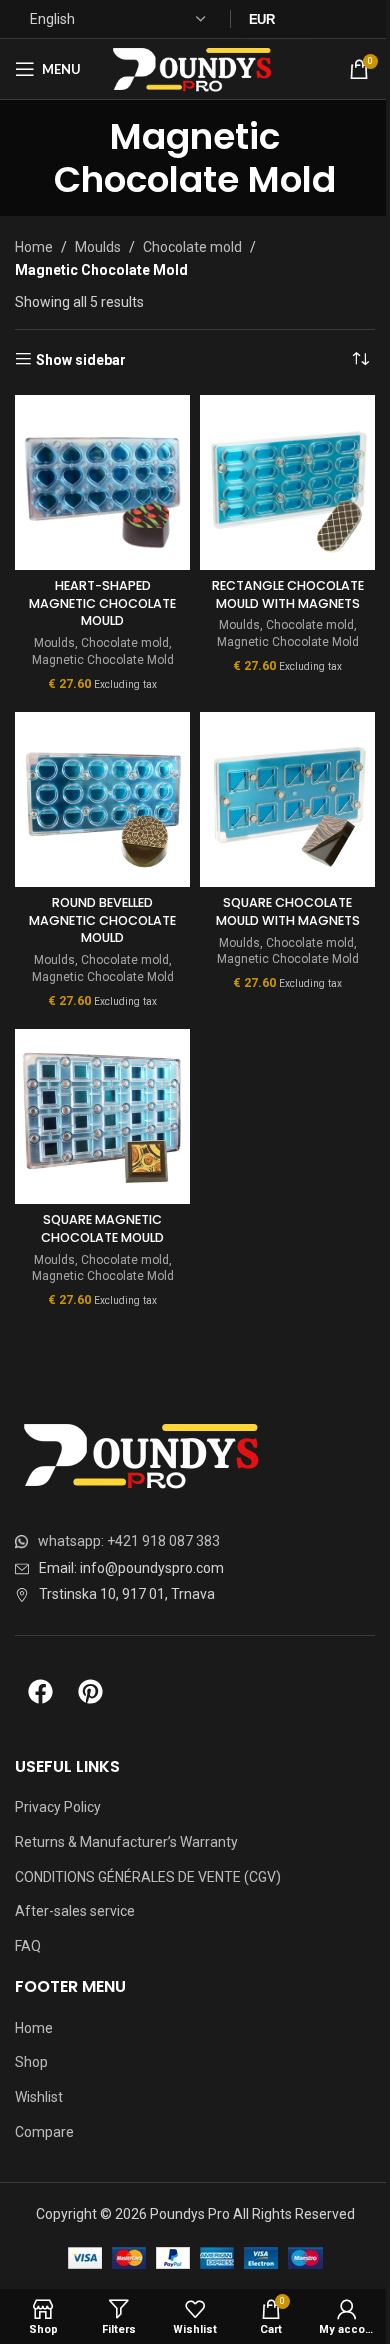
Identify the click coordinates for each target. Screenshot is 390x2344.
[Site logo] (195, 68)
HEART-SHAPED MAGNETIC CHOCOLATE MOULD (102, 603)
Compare (44, 2132)
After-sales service (75, 1911)
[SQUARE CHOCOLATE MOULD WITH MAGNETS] (287, 799)
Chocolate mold (192, 247)
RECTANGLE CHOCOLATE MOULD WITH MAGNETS (288, 594)
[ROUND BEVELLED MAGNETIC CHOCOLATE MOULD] (102, 799)
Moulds (98, 247)
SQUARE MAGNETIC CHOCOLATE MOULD (102, 1228)
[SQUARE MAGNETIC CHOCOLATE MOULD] (102, 1116)
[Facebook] (40, 1691)
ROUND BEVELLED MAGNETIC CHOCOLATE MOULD (102, 920)
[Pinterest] (90, 1691)
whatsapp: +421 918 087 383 (129, 1541)
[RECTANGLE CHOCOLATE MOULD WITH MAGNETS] (287, 482)
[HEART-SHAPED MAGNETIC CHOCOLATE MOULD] (102, 482)
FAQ (28, 1946)
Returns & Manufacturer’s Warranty (126, 1842)
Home (34, 247)
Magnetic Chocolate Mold (103, 660)
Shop (31, 2062)
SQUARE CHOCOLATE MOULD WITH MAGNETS (288, 911)
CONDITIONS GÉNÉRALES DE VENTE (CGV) (148, 1877)
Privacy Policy (58, 1807)
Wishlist (39, 2097)
